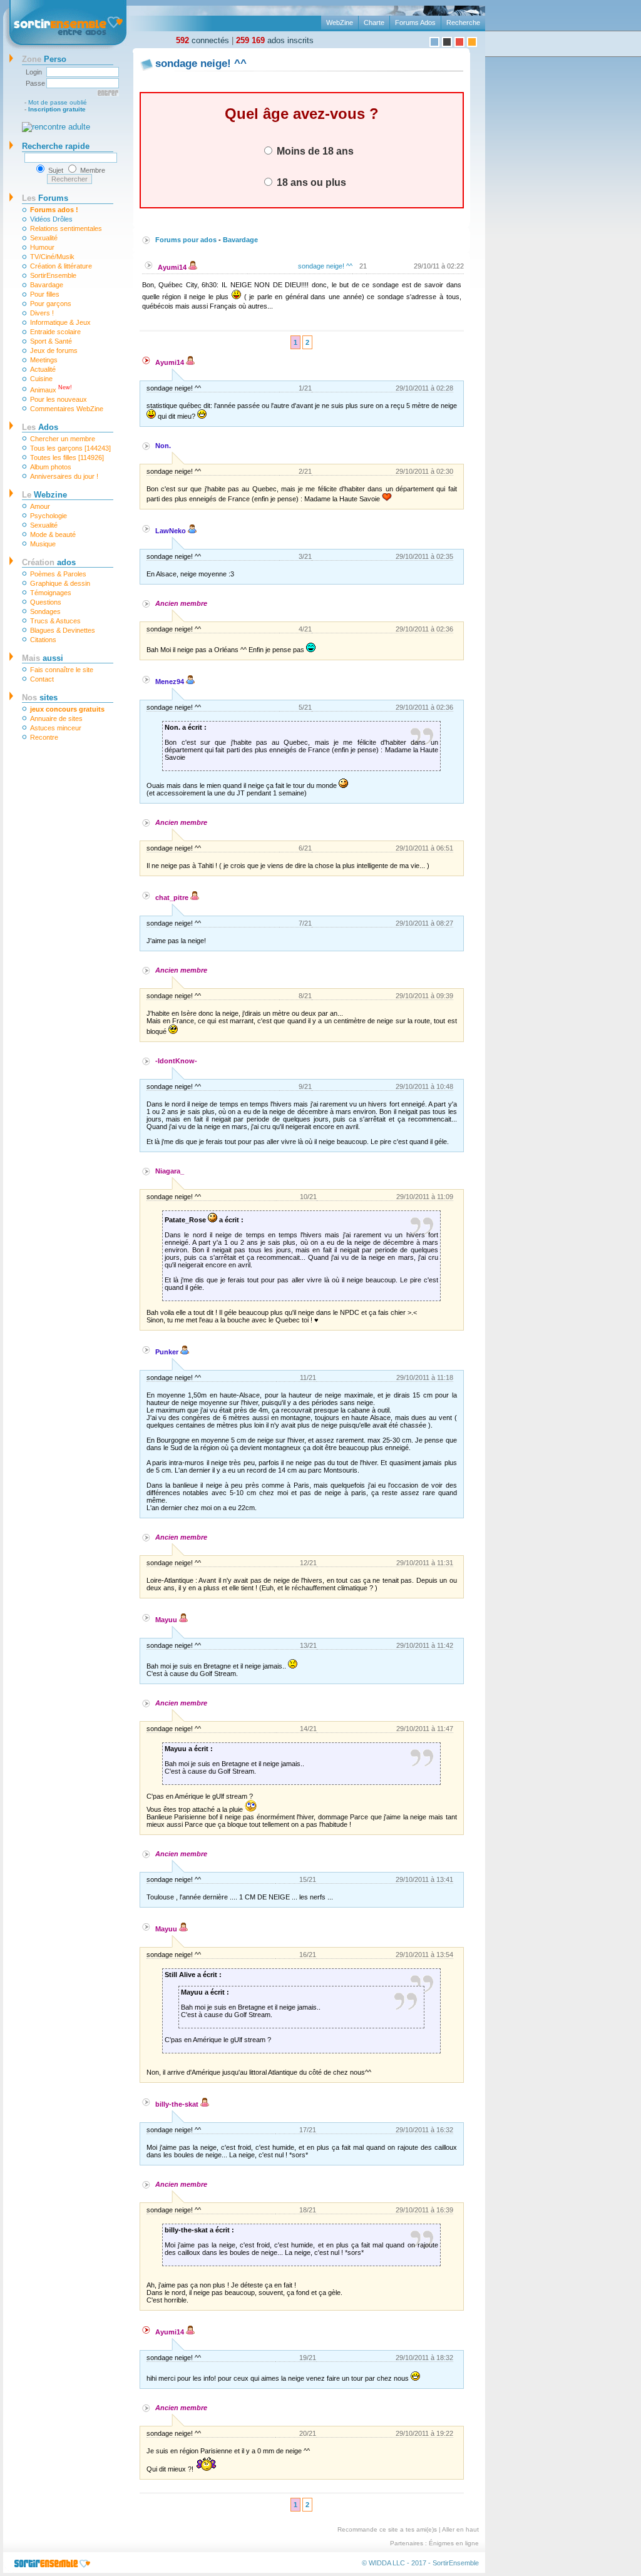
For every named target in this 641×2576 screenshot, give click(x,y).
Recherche (463, 23)
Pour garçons (51, 304)
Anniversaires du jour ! (64, 476)
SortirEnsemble (53, 275)
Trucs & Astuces (55, 621)
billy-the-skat (178, 2104)
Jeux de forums (54, 350)
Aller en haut (460, 2529)
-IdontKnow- (176, 1061)
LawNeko (172, 531)
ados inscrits (275, 40)
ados (49, 562)
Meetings (44, 360)
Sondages (45, 611)
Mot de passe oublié (58, 102)
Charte (374, 23)
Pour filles (45, 294)
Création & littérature (61, 266)
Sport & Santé (51, 341)
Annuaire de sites (56, 718)
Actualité (43, 369)
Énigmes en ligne (454, 2543)
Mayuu (167, 1620)
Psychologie (49, 516)
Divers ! (42, 313)
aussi (43, 658)
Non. (163, 446)
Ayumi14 (173, 267)
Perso (44, 59)
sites (40, 698)
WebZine (340, 23)
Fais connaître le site (62, 670)
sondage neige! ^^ (325, 266)
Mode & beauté (53, 534)
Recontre (44, 737)
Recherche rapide (56, 146)
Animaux (51, 389)
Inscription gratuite (57, 109)
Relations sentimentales (66, 228)
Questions (46, 602)
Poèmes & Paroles (58, 574)
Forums (45, 198)
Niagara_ (170, 1171)
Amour (40, 506)
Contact (42, 679)
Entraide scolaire (55, 332)
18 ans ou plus (310, 182)
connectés (203, 40)
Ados (40, 427)
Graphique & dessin (60, 583)
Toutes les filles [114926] (67, 457)
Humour (42, 247)
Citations (43, 640)
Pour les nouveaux (59, 399)
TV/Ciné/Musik (52, 257)
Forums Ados (415, 23)
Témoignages (51, 593)
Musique (43, 544)
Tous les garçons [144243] (70, 448)
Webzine (44, 495)
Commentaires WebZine (67, 409)
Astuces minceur (56, 728)
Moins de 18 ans (314, 151)
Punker (168, 1352)
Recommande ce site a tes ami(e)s (387, 2529)
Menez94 (171, 682)
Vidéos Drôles (51, 219)
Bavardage (47, 285)
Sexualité (44, 238)
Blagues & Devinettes (63, 630)
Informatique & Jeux (60, 322)
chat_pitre (173, 897)
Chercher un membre (63, 439)
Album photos (51, 467)
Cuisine (41, 379)
